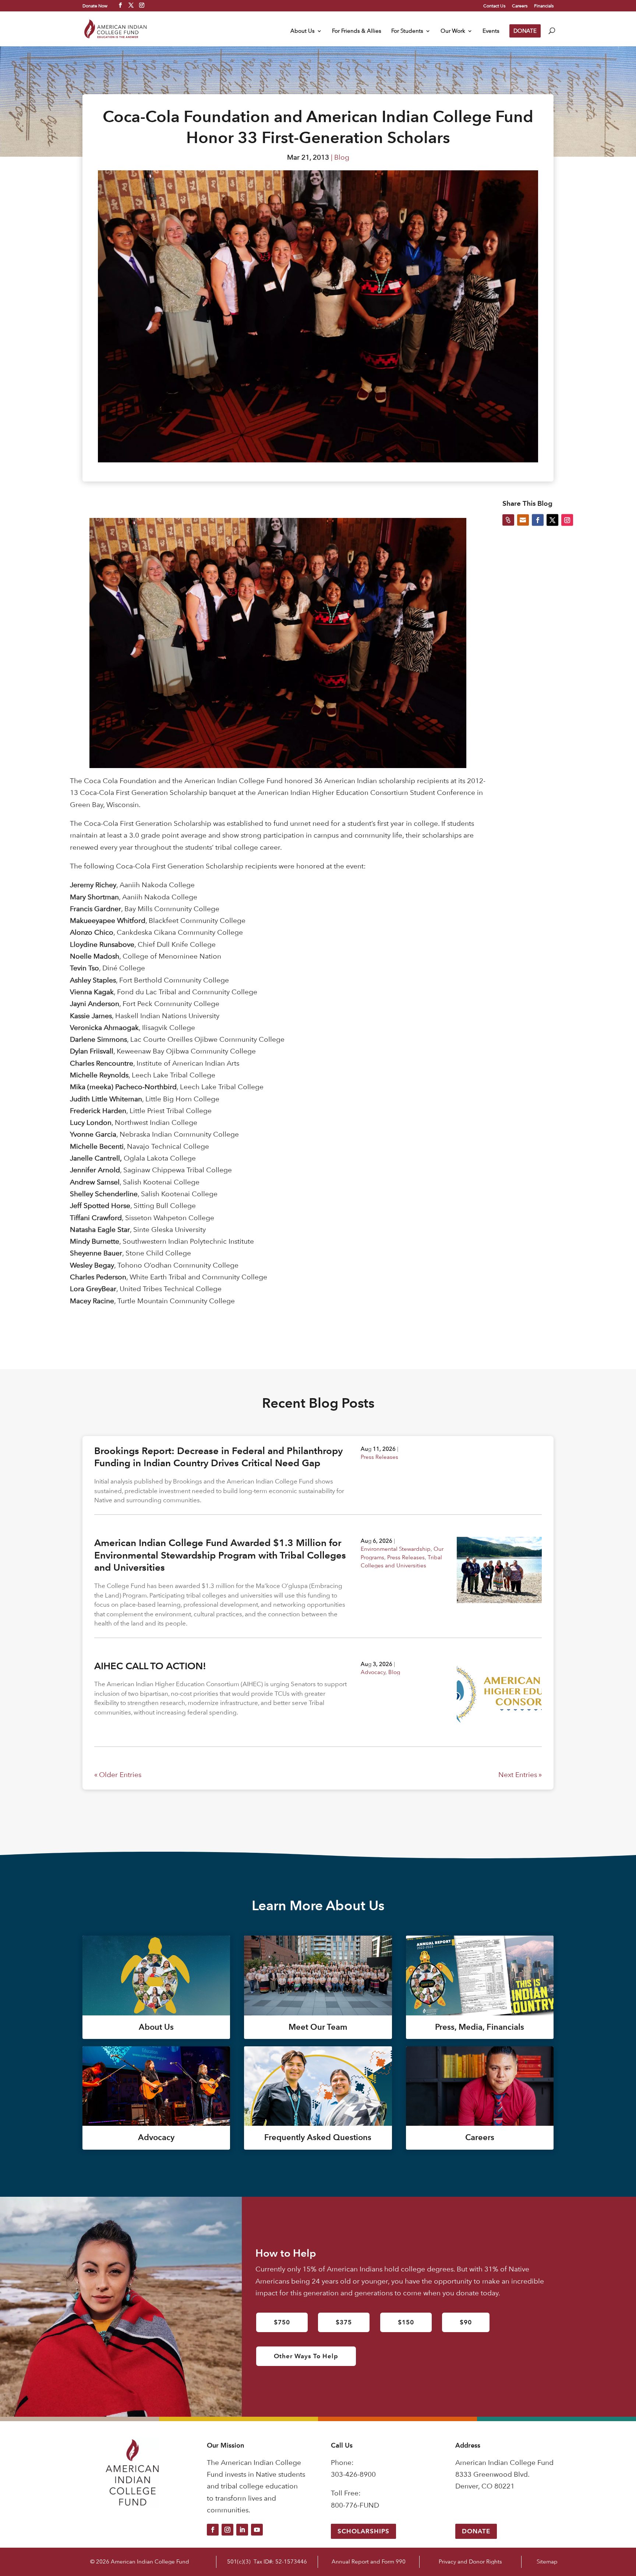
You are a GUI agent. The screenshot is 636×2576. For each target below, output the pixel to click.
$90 (466, 2322)
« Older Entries (118, 1775)
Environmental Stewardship (396, 1549)
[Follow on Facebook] (213, 2530)
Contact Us (494, 6)
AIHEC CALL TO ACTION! (150, 1666)
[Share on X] (552, 520)
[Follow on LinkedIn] (242, 2530)
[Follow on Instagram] (227, 2530)
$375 (344, 2322)
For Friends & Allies (357, 31)
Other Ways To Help (306, 2356)
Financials (544, 6)
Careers (520, 6)
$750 (282, 2322)
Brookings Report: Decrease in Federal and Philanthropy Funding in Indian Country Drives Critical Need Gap (218, 1457)
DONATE (525, 31)
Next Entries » (520, 1775)
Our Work (453, 31)
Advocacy (373, 1672)
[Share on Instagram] (567, 520)
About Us (303, 31)
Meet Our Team (318, 2027)
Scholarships (363, 2531)
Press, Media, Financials (480, 2027)
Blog (342, 157)
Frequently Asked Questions (318, 2137)
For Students (407, 31)
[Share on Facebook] (538, 520)
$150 (406, 2322)
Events (491, 31)
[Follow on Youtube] (257, 2530)
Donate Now (95, 6)
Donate (476, 2531)
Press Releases (379, 1457)
